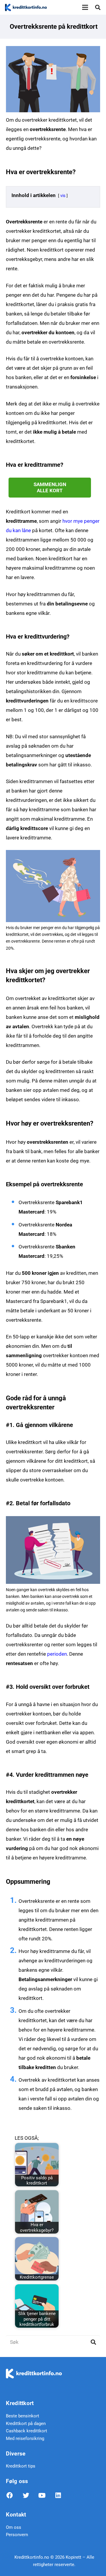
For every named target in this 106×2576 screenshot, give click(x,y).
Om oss (14, 2527)
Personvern (17, 2535)
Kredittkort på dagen (26, 2424)
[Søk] (98, 7)
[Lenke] (26, 7)
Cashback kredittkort (26, 2431)
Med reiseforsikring (25, 2438)
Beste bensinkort (23, 2416)
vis (63, 196)
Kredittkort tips (21, 2466)
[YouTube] (46, 2497)
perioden (57, 1654)
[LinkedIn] (63, 2497)
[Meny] (85, 7)
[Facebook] (14, 2497)
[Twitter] (30, 2497)
